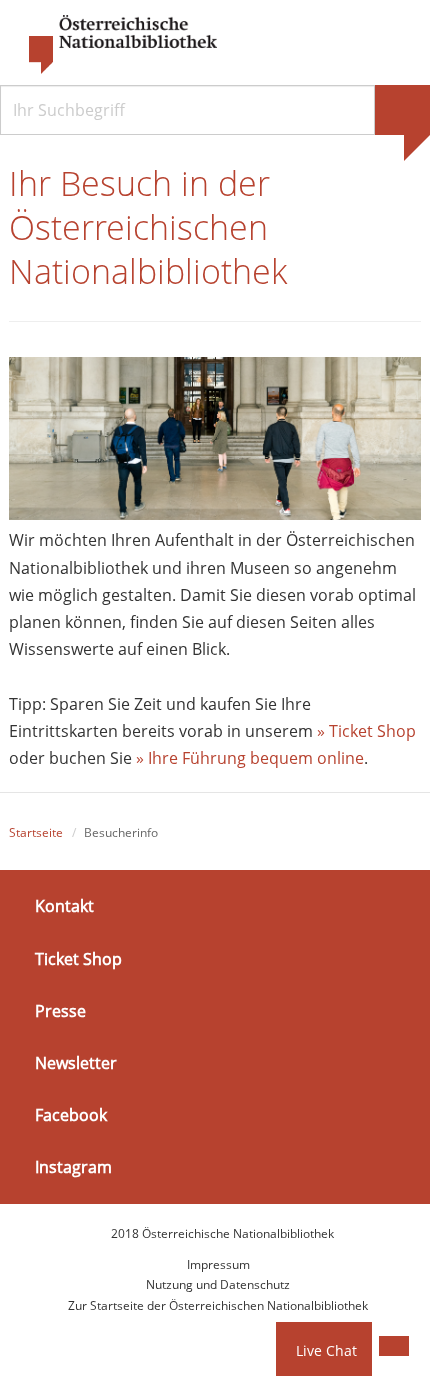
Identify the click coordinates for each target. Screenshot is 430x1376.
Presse (60, 1011)
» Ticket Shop (366, 731)
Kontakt (64, 906)
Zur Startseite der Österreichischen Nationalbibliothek (218, 1305)
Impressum (218, 1264)
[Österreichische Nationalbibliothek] (113, 45)
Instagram (73, 1167)
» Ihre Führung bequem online (248, 758)
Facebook (71, 1115)
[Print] (394, 1346)
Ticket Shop (78, 958)
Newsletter (76, 1063)
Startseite (36, 832)
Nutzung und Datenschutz (218, 1284)
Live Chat (326, 1350)
